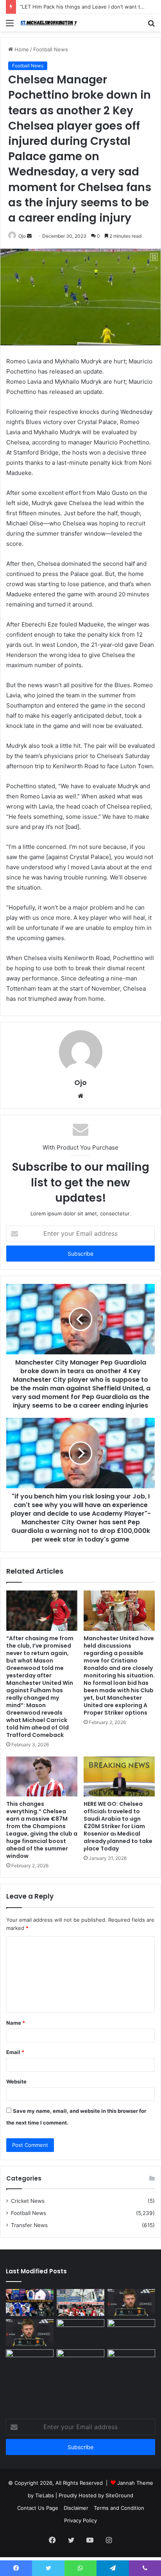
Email (15, 2052)
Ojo (22, 236)
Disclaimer (76, 2508)
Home (21, 49)
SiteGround (119, 2495)
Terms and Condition (119, 2508)
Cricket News (28, 2201)
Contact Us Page (38, 2508)
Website (16, 2081)
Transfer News (29, 2225)
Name (16, 2023)
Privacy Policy (80, 2520)
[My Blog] (51, 23)
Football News (51, 49)
